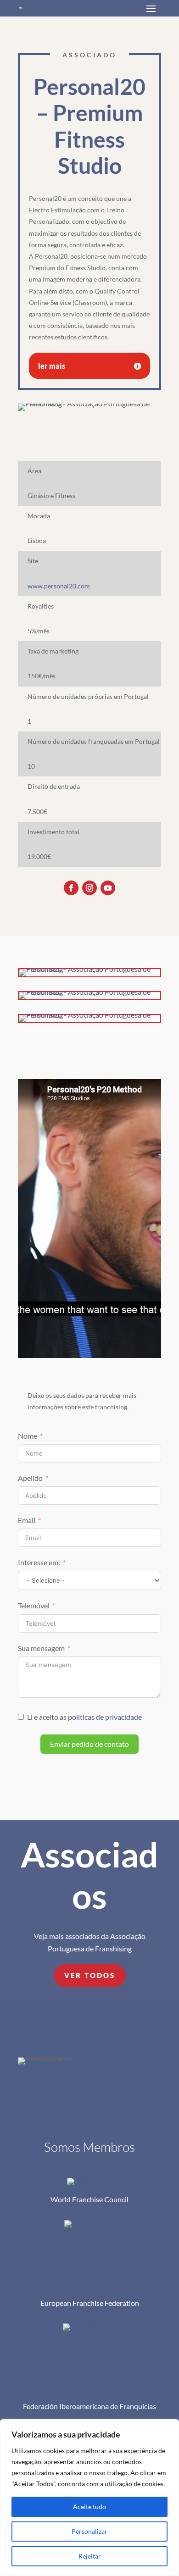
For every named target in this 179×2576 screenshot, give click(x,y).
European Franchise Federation (90, 2303)
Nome (28, 1436)
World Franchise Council (89, 2199)
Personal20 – (89, 126)
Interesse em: (39, 1562)
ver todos (90, 1975)
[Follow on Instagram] (89, 888)
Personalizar (89, 2531)
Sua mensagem (41, 1648)
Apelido (30, 1478)
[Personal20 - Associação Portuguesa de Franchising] (89, 976)
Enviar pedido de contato (89, 1744)
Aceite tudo (89, 2507)
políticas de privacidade (105, 1717)
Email (27, 1520)
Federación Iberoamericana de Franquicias (89, 2406)
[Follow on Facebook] (71, 888)
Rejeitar (90, 2556)
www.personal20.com (59, 586)
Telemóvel (34, 1605)
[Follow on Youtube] (108, 888)
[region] (89, 2498)
